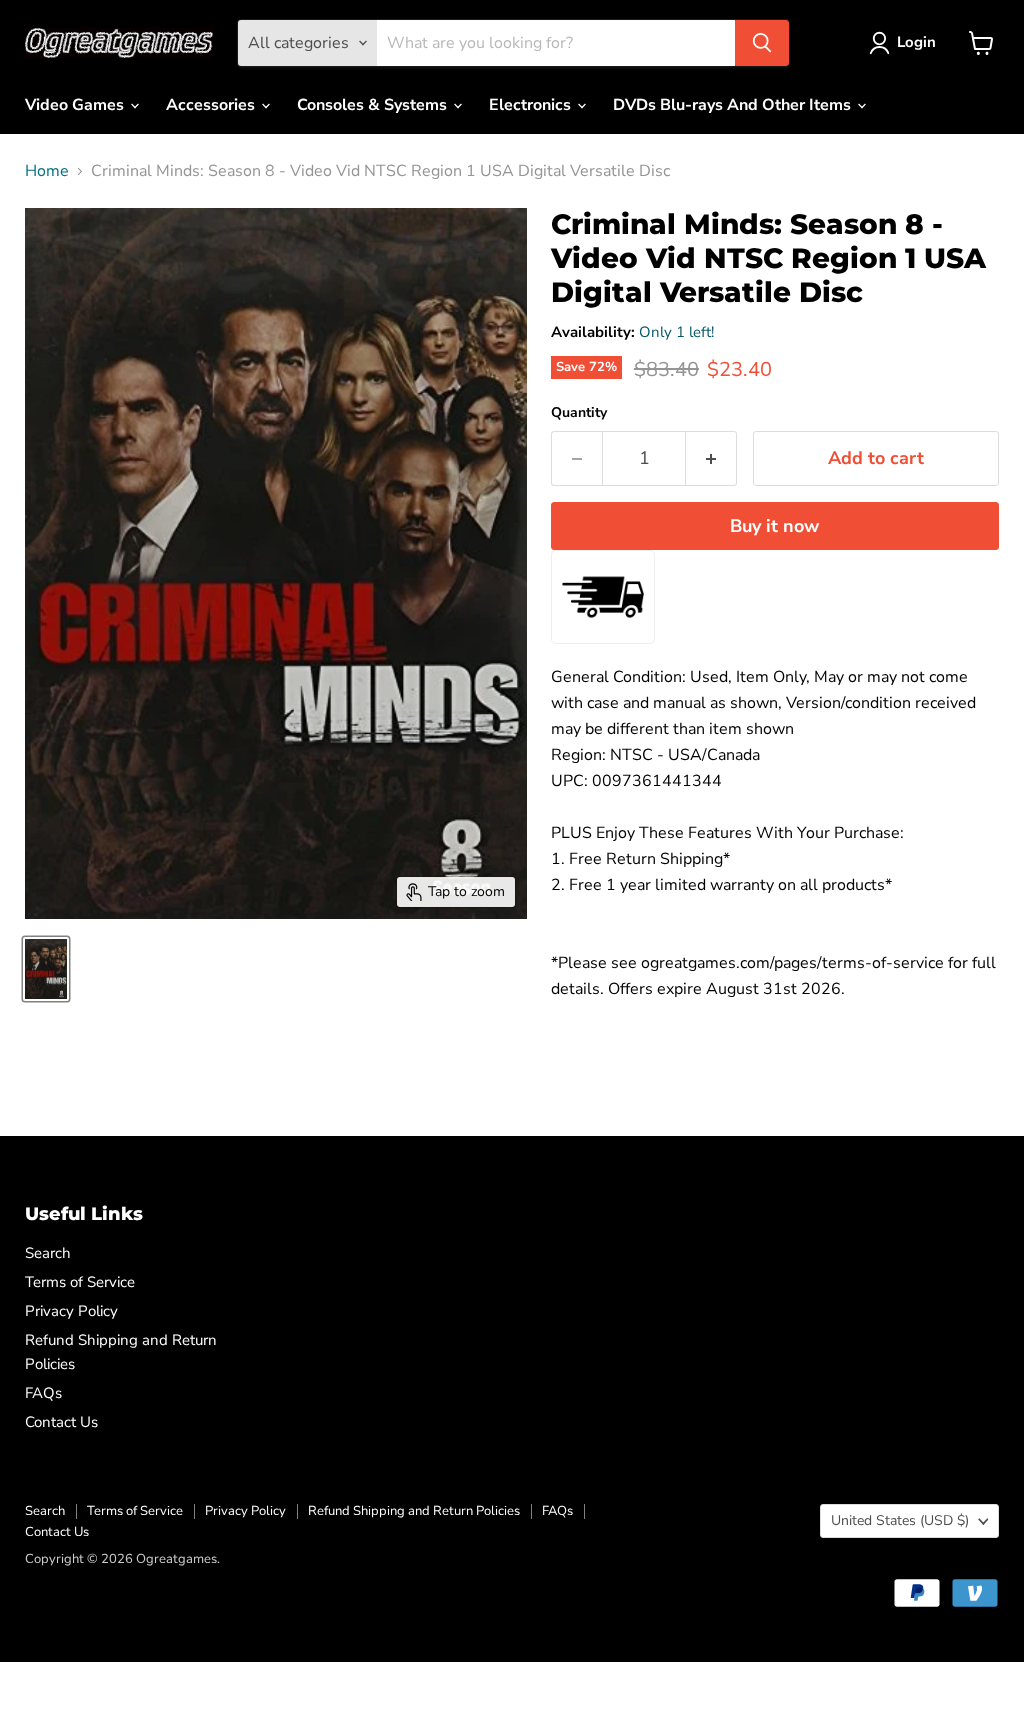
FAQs (43, 1393)
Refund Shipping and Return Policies (414, 1511)
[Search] (762, 43)
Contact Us (61, 1422)
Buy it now (774, 526)
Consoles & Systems (374, 105)
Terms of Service (80, 1282)
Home (47, 171)
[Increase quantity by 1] (711, 458)
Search (48, 1253)
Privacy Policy (71, 1311)
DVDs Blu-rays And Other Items (734, 105)
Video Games (76, 105)
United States (900, 1520)
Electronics (532, 105)
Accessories (212, 105)
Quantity (579, 413)
